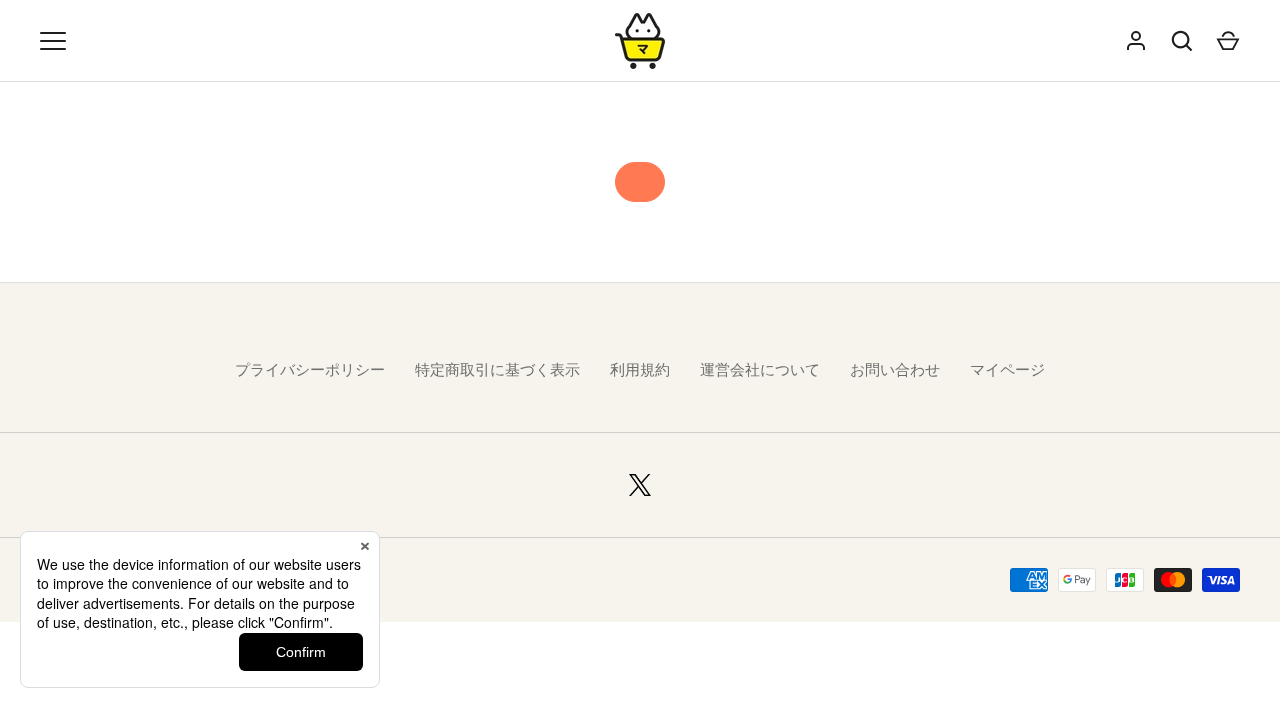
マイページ (1007, 369)
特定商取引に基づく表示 (497, 369)
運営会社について (760, 369)
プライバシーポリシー (310, 369)
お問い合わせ (895, 369)
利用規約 (640, 369)
